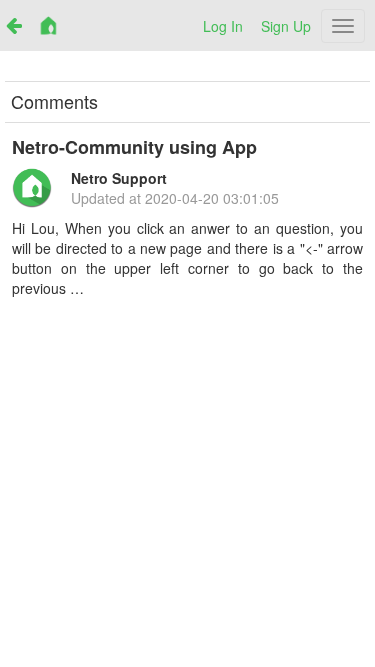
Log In (223, 26)
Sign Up (286, 26)
